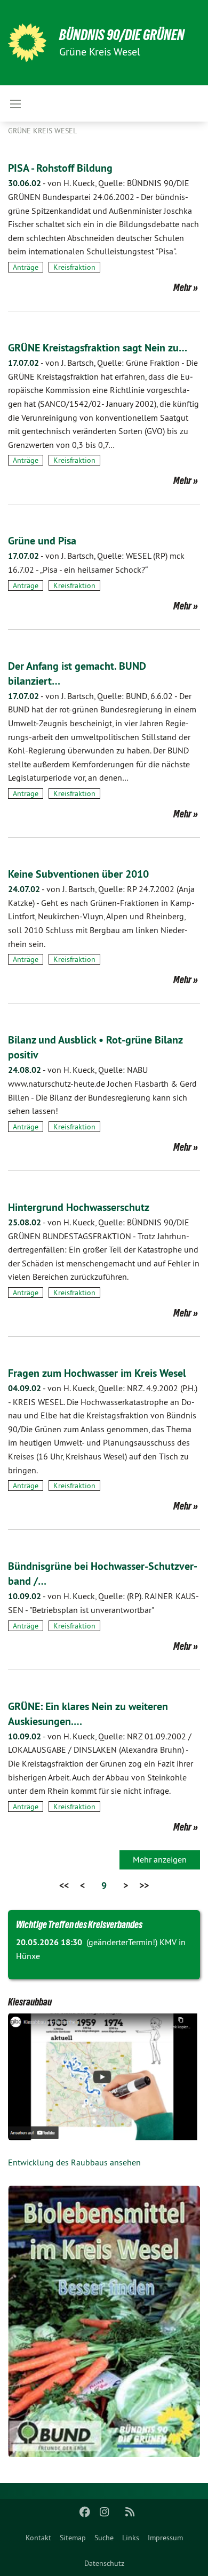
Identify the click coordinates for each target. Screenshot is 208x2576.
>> (144, 1885)
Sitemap (73, 2538)
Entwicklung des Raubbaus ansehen (74, 2162)
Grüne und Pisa (42, 541)
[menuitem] (38, 2538)
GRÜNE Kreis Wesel (42, 131)
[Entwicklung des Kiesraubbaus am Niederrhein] (104, 2077)
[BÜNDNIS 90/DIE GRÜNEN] (27, 43)
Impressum (165, 2538)
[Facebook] (85, 2512)
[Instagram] (104, 2512)
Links (131, 2538)
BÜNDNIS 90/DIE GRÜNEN (122, 35)
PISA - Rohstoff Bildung (60, 168)
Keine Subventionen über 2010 (78, 874)
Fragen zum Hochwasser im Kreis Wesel (97, 1373)
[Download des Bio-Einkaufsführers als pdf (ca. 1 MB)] (104, 2321)
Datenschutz (104, 2563)
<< (64, 1885)
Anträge (26, 267)
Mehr (182, 287)
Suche (104, 2538)
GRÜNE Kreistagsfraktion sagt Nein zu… (98, 348)
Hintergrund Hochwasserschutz (79, 1207)
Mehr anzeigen (160, 1859)
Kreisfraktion (74, 267)
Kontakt (38, 2538)
